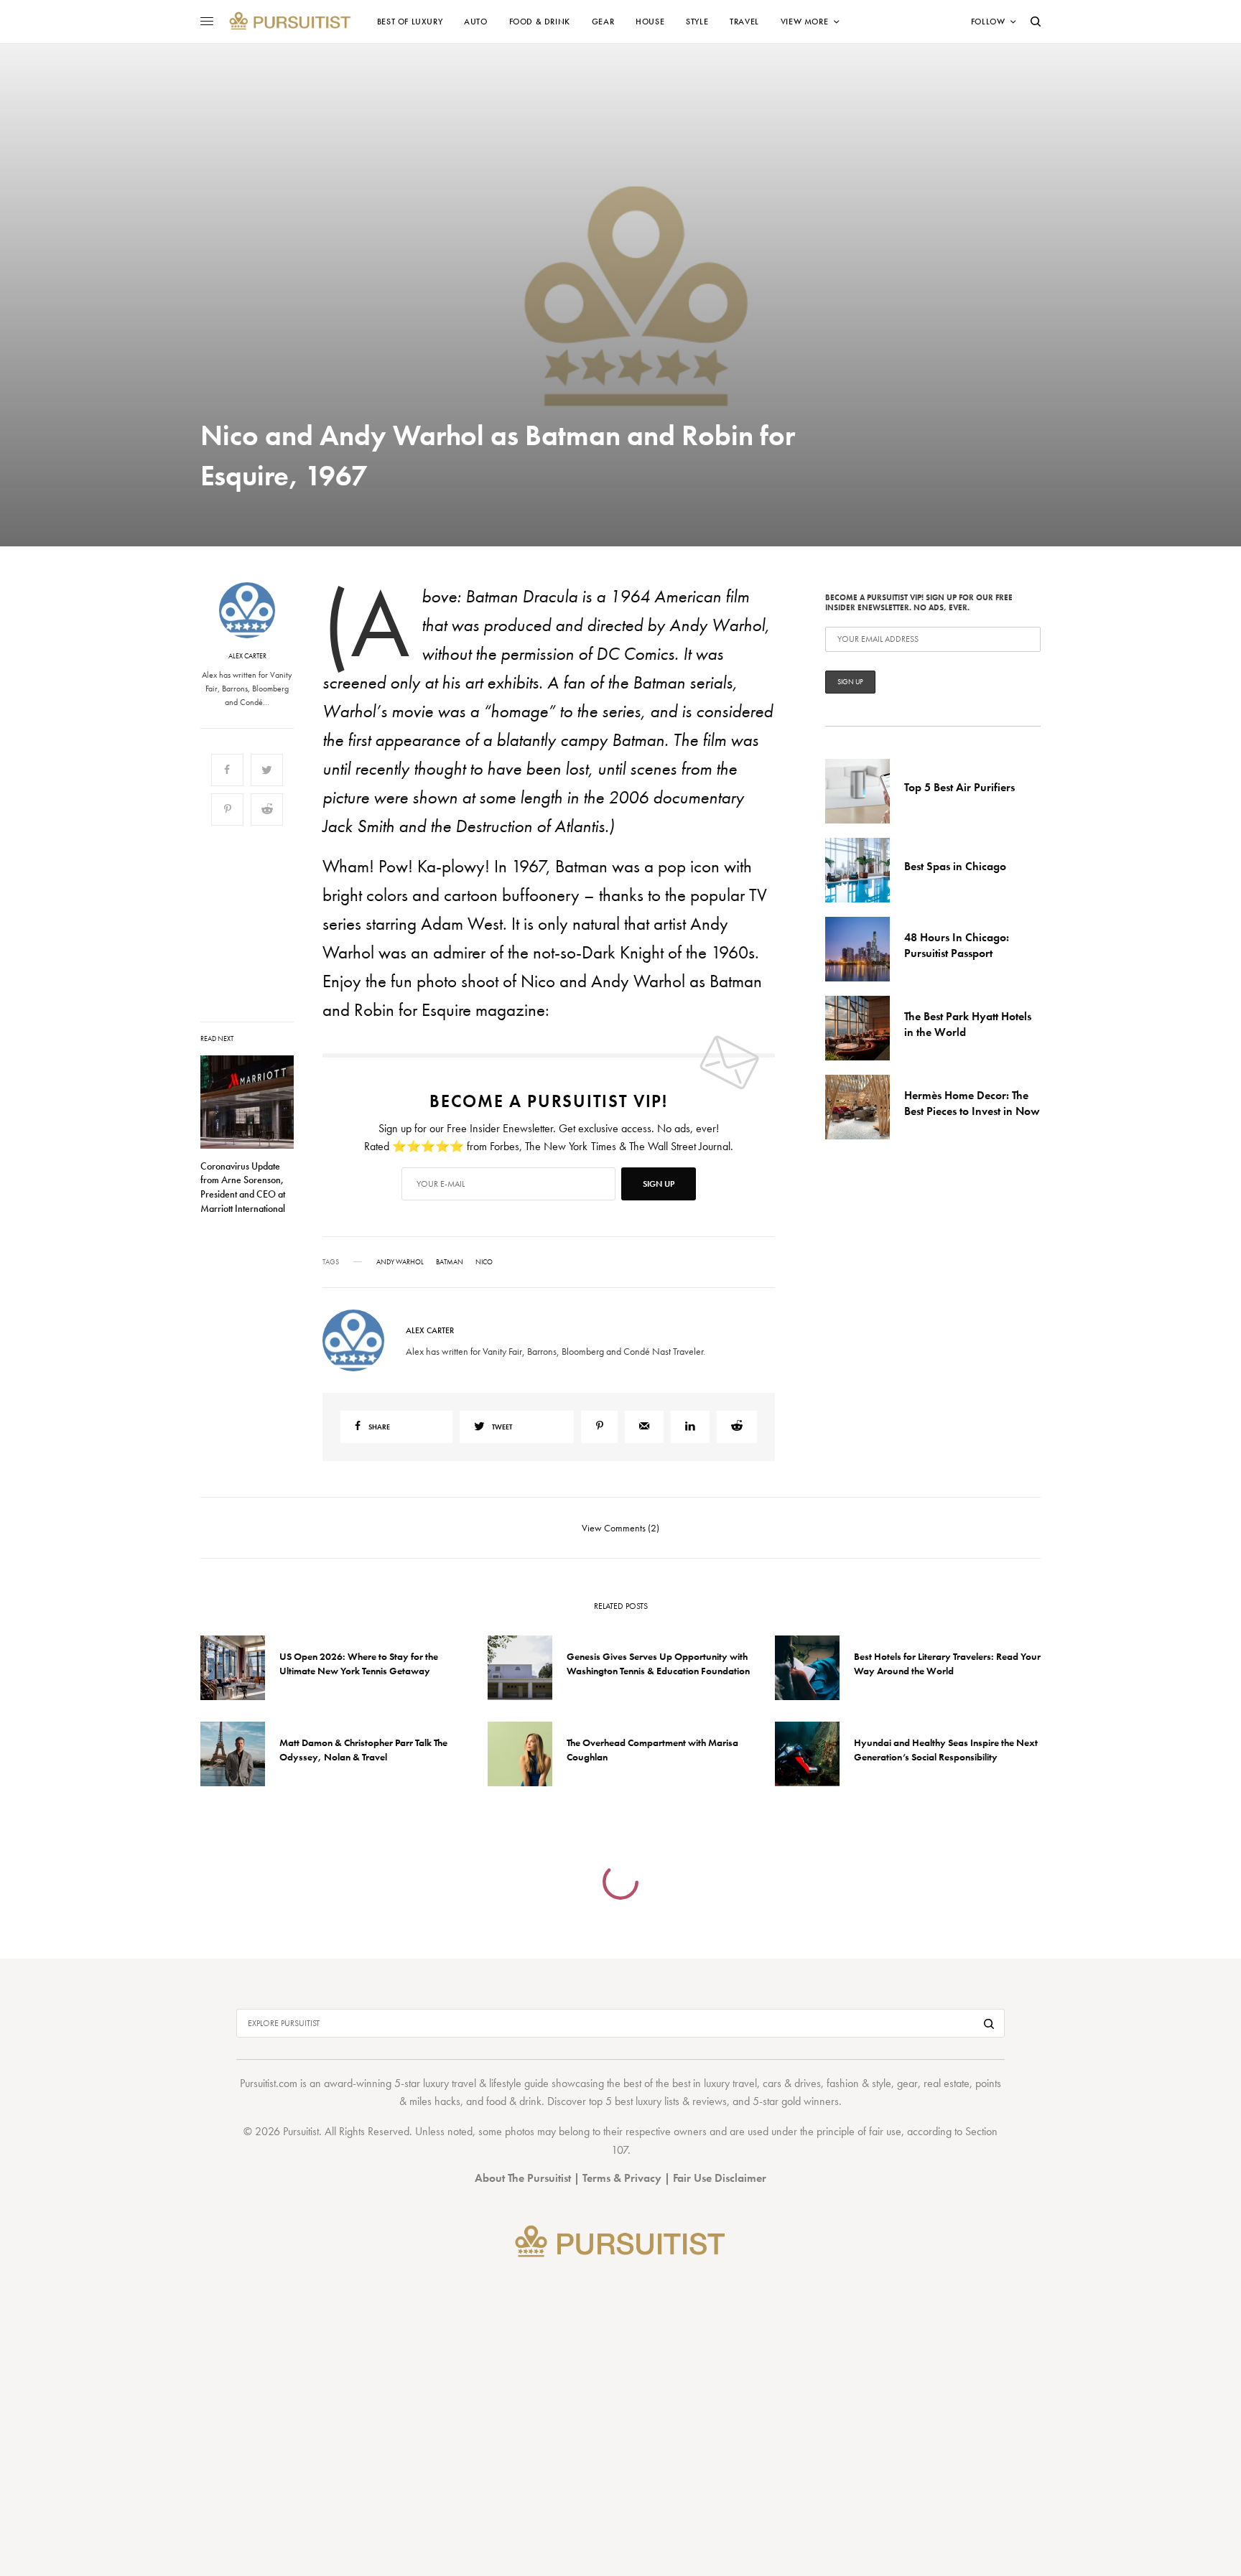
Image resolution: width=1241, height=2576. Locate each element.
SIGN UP (761, 1365)
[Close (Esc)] (879, 1146)
